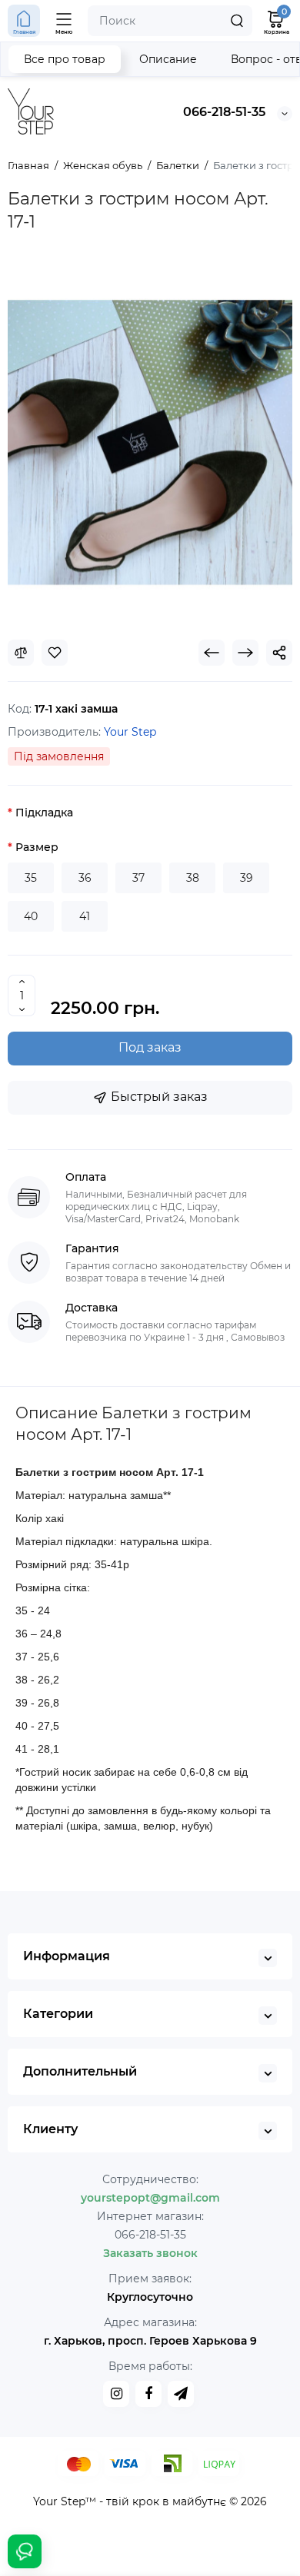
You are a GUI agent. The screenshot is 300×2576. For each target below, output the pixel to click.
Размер (37, 847)
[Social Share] (279, 653)
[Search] (237, 21)
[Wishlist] (55, 653)
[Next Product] (245, 653)
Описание (168, 59)
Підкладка (44, 813)
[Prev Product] (212, 653)
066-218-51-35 (224, 112)
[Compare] (21, 653)
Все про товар (65, 59)
